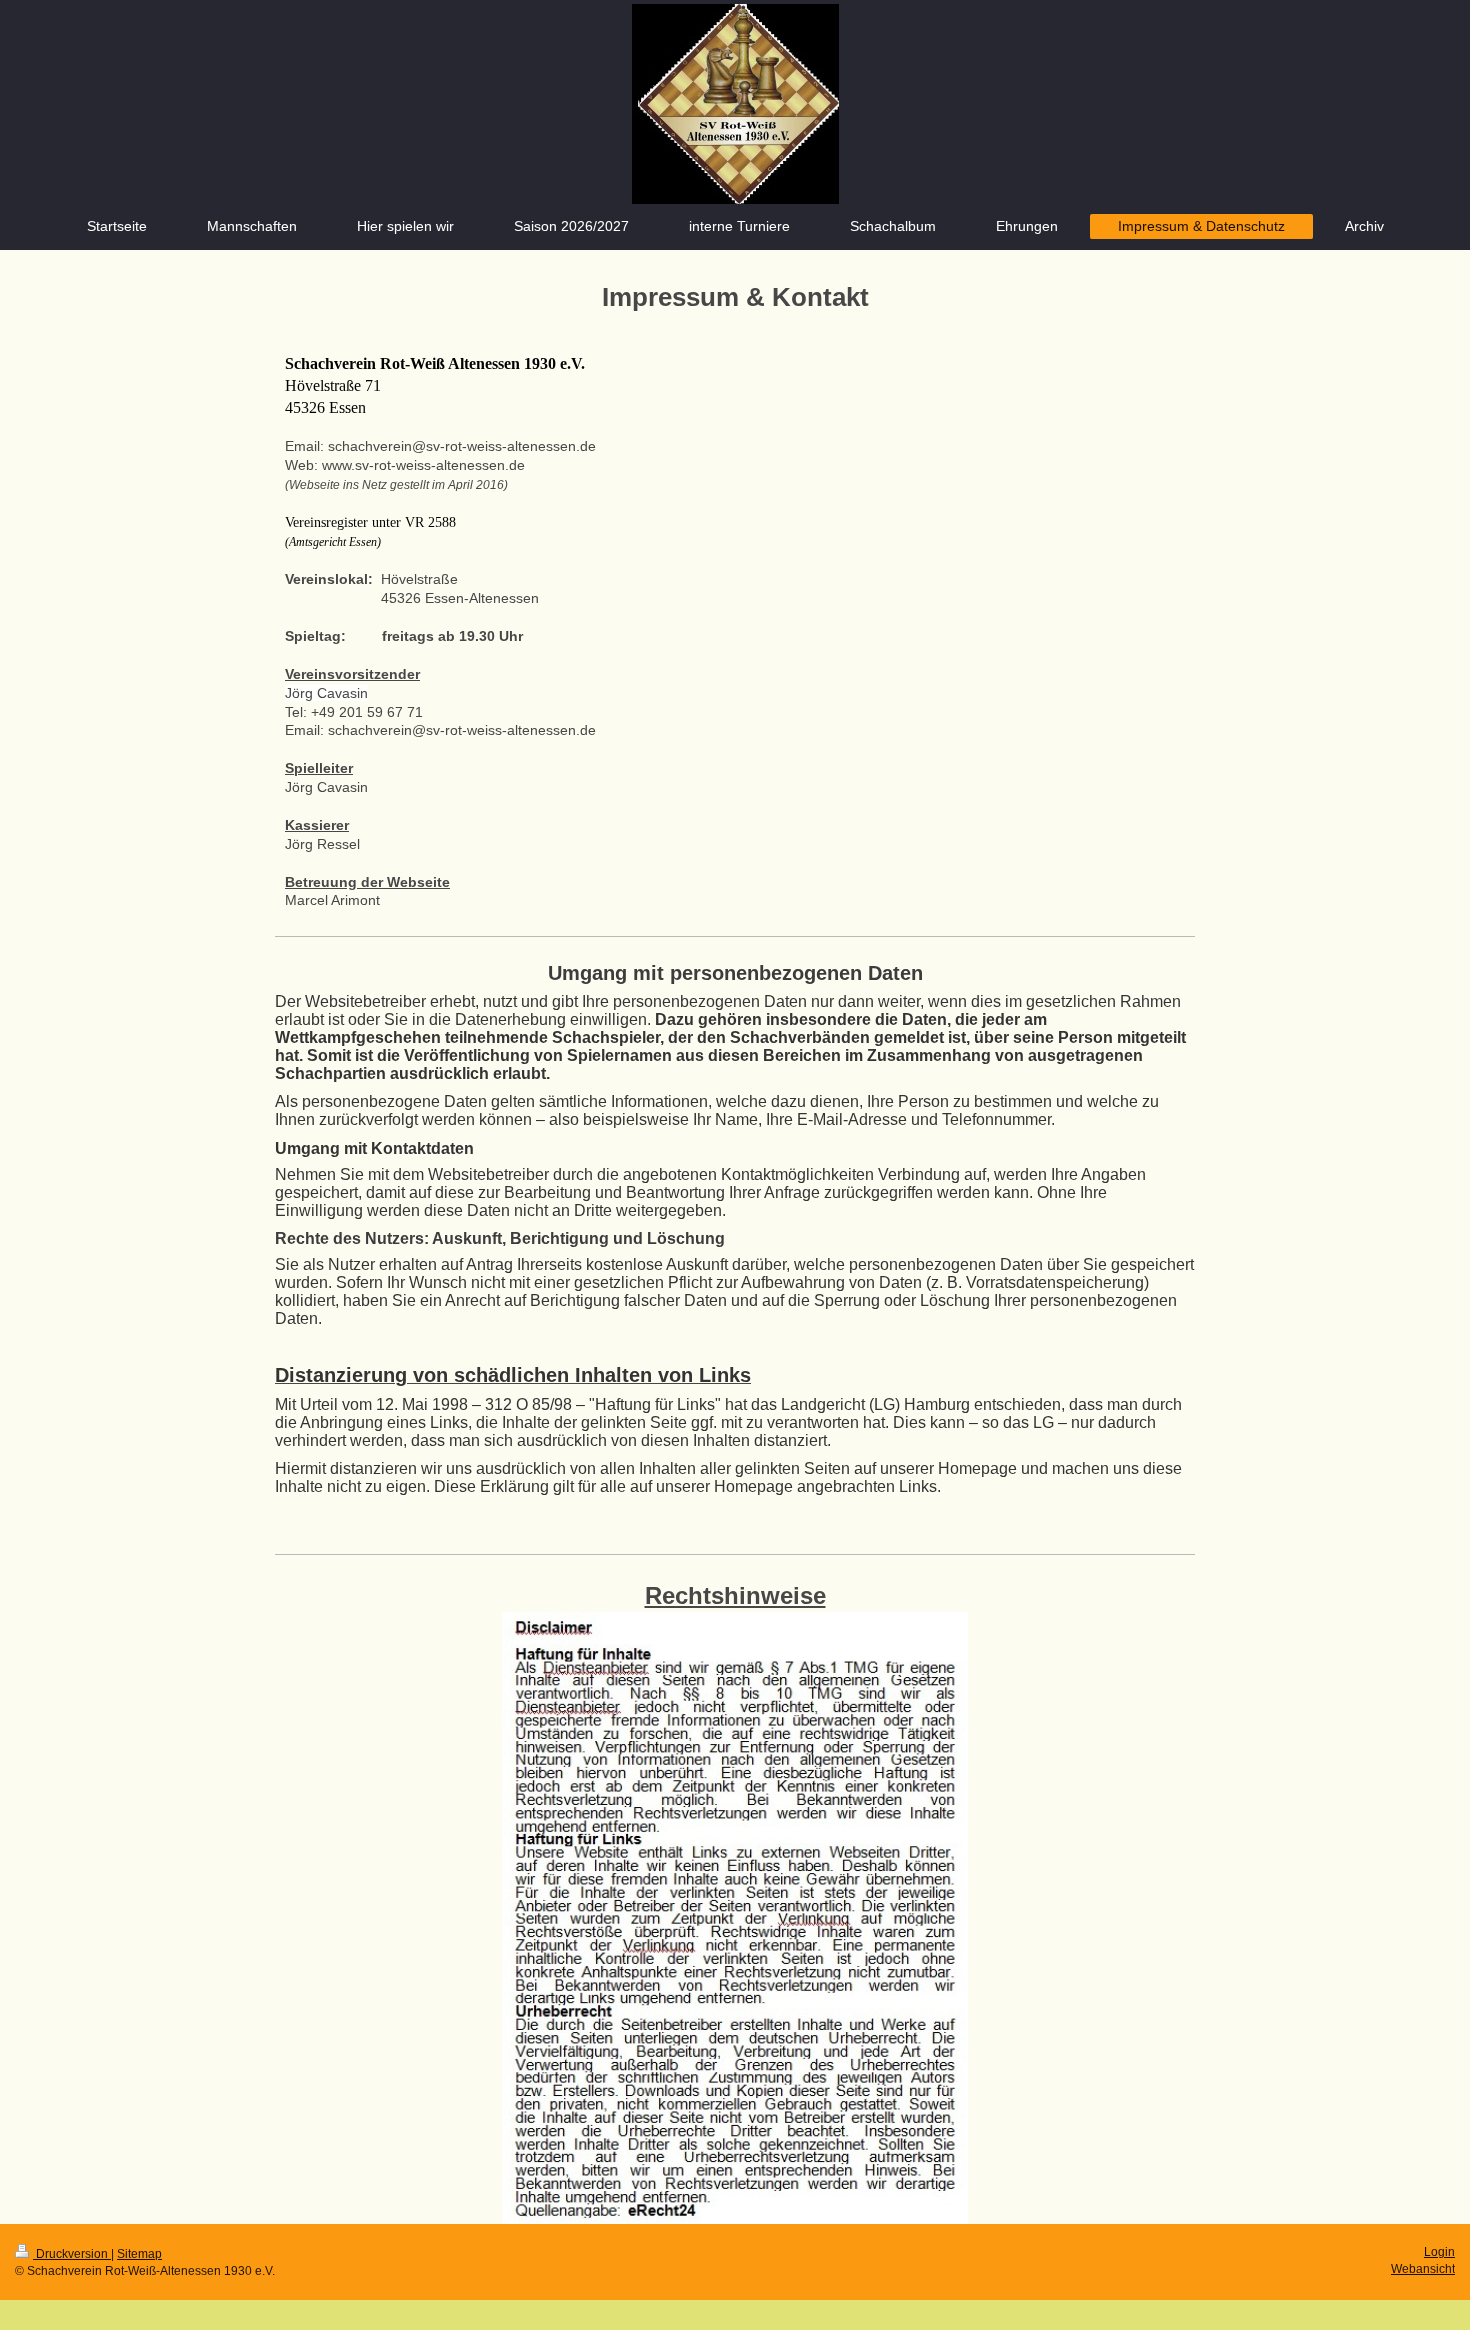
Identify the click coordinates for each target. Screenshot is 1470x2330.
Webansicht (1423, 2269)
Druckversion (72, 2254)
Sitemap (139, 2254)
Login (1439, 2252)
